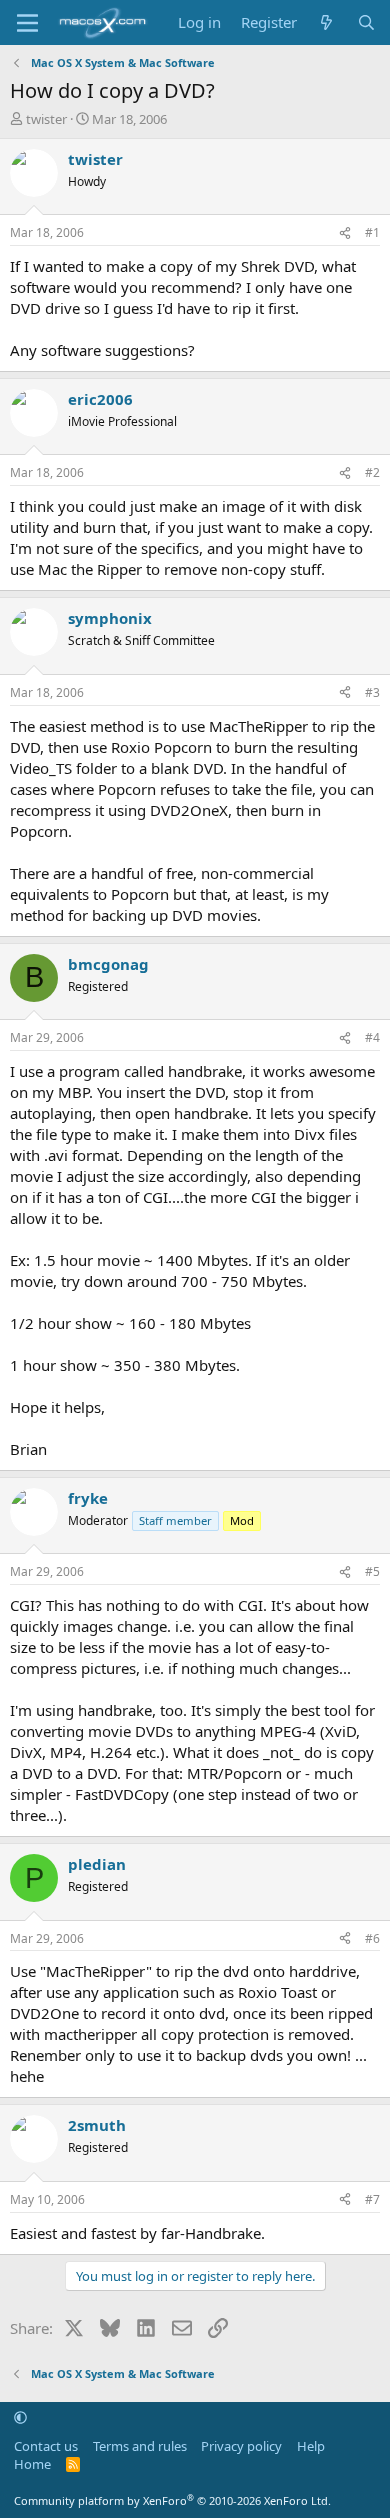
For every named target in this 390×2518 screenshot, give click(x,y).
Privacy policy (241, 2446)
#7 (372, 2199)
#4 (372, 1037)
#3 (372, 692)
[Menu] (27, 23)
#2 (372, 472)
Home (32, 2464)
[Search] (366, 22)
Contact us (46, 2446)
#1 (372, 232)
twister (46, 119)
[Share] (345, 233)
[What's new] (326, 22)
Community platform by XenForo (172, 2500)
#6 (372, 1938)
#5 (372, 1571)
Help (311, 2446)
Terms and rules (140, 2446)
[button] (20, 2417)
